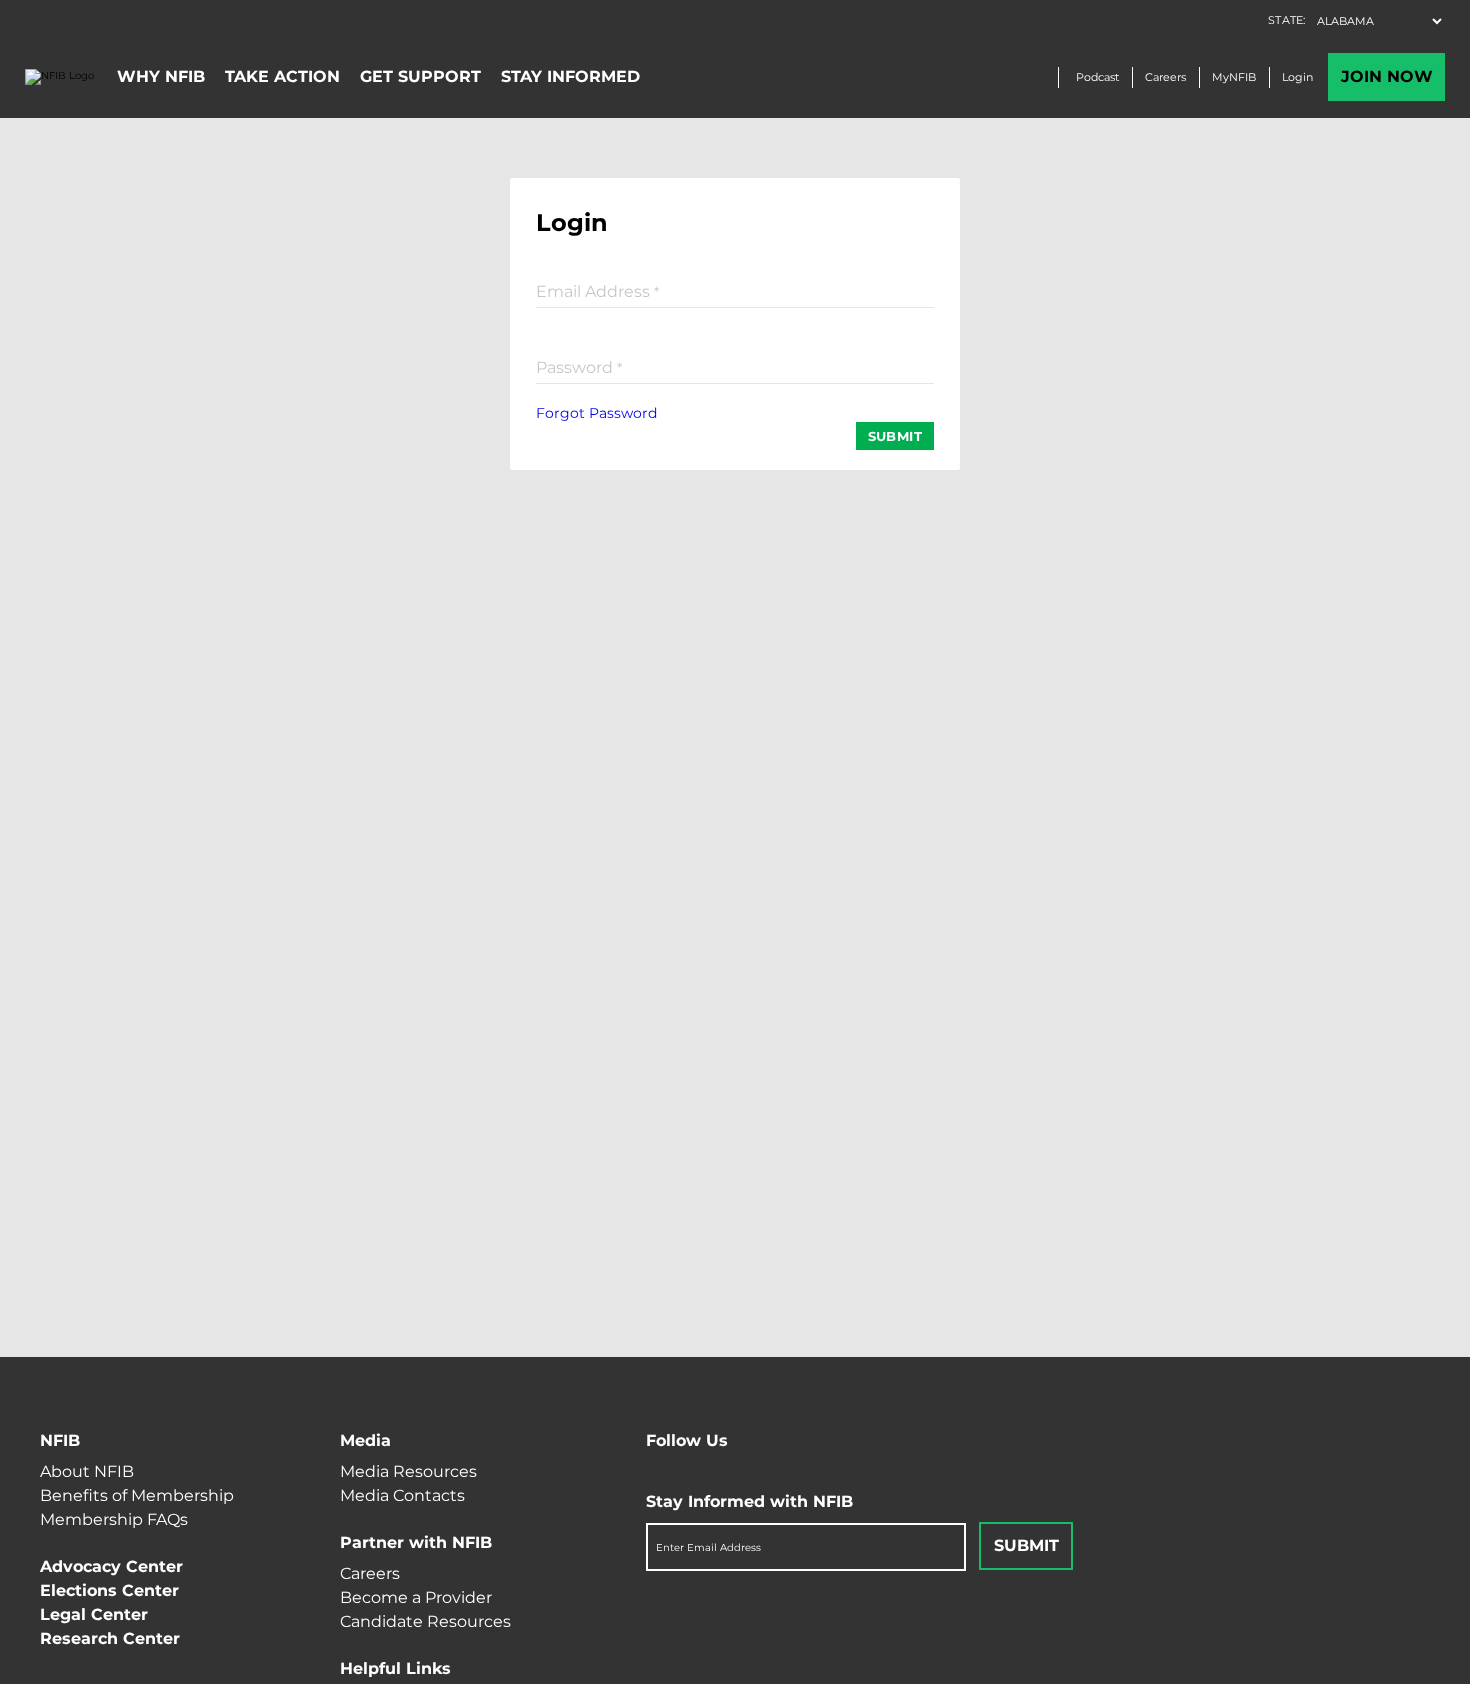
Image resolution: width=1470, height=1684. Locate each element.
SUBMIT (895, 436)
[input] (735, 290)
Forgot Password (596, 413)
